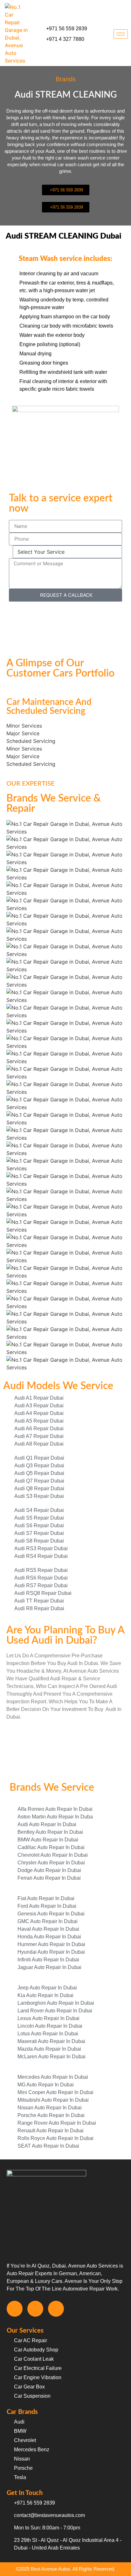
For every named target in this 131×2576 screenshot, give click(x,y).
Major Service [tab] (23, 733)
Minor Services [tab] (24, 726)
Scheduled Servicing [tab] (31, 741)
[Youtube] (56, 2309)
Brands (66, 79)
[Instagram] (35, 2309)
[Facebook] (15, 2309)
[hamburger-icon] (121, 34)
